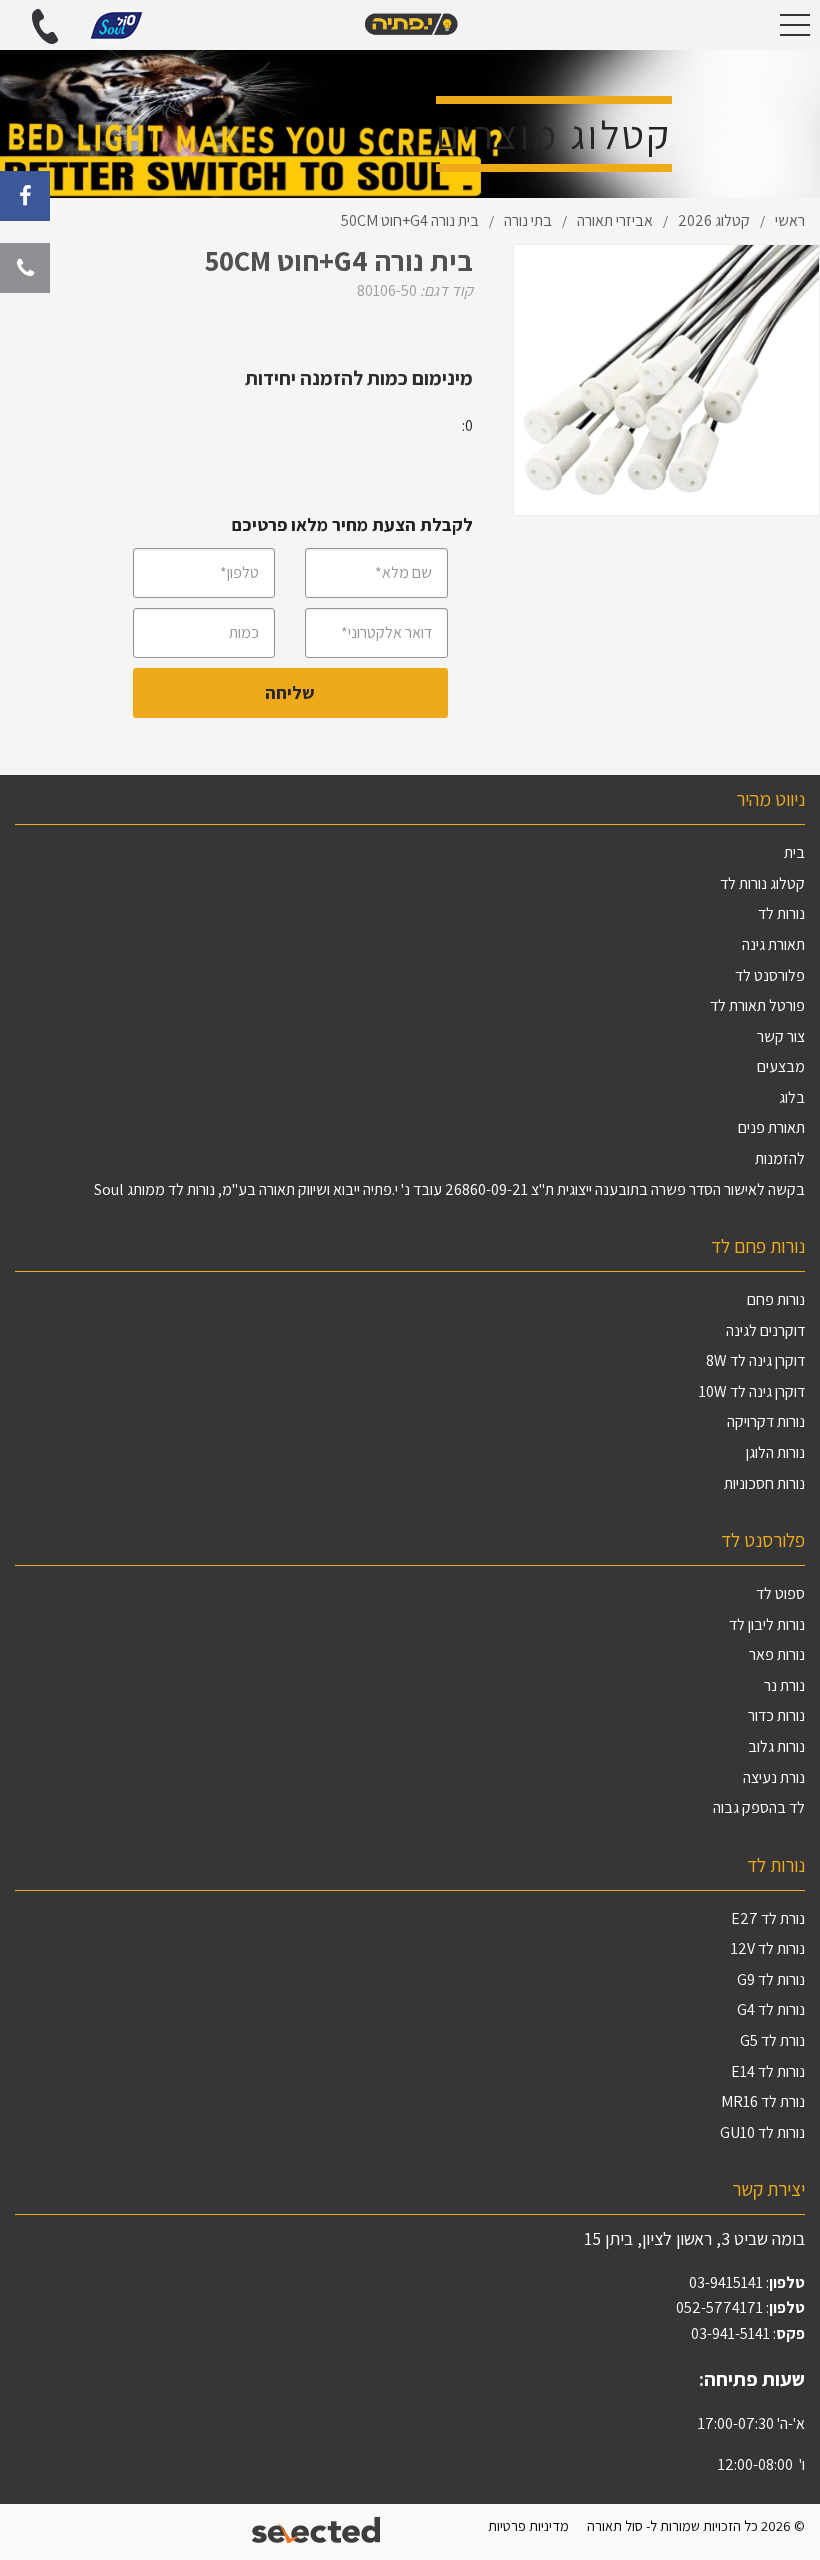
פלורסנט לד (770, 975)
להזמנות (780, 1158)
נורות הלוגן (775, 1452)
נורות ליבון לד (767, 1624)
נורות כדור (776, 1715)
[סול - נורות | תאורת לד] (410, 25)
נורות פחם (776, 1299)
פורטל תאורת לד (757, 1005)
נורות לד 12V (768, 1948)
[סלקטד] (317, 2532)
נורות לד (781, 913)
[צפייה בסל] (116, 23)
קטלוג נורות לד (762, 883)
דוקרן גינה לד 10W (752, 1391)
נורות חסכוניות (764, 1483)
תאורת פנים (771, 1127)
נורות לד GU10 (762, 2132)
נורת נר (784, 1685)
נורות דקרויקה (766, 1421)
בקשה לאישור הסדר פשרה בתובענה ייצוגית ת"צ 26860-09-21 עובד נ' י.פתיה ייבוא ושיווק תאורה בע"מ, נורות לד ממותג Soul (449, 1189)
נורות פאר (777, 1654)
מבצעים (781, 1066)
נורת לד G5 (772, 2040)
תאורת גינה (773, 944)
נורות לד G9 (771, 1979)
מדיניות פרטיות (528, 2525)
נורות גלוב (776, 1746)
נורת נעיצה (774, 1777)
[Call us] (25, 268)
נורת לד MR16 (763, 2101)
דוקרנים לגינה (765, 1330)
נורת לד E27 (768, 1918)
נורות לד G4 (771, 2009)
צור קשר (781, 1036)
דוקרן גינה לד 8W (755, 1360)
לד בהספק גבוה (759, 1807)
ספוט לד (780, 1593)
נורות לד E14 (768, 2071)
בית (794, 852)
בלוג (792, 1097)
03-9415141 (726, 2282)
